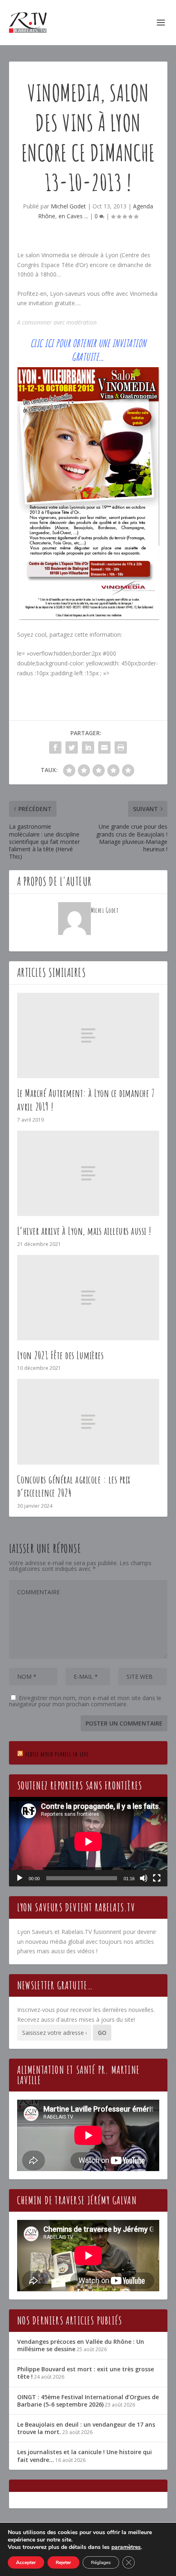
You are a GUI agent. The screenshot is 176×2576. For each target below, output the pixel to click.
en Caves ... (73, 216)
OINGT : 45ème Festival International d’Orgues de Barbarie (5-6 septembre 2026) (88, 2401)
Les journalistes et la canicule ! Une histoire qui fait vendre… (85, 2456)
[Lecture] (20, 1878)
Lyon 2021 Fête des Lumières (61, 1355)
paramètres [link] (126, 2547)
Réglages (101, 2562)
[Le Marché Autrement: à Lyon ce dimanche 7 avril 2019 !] (88, 1035)
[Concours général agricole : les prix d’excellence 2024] (88, 1422)
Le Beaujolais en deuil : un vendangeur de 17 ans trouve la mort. (86, 2428)
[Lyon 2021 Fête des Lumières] (88, 1298)
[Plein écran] (157, 1878)
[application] (88, 1842)
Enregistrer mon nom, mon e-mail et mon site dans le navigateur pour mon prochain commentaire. (85, 1701)
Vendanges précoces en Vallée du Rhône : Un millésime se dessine (81, 2345)
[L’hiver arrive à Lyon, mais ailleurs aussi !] (88, 1173)
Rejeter (63, 2562)
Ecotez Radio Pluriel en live (57, 1754)
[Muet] (144, 1878)
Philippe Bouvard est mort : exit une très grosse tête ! (86, 2373)
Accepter (26, 2562)
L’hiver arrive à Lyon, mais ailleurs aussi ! (84, 1231)
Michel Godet (68, 206)
